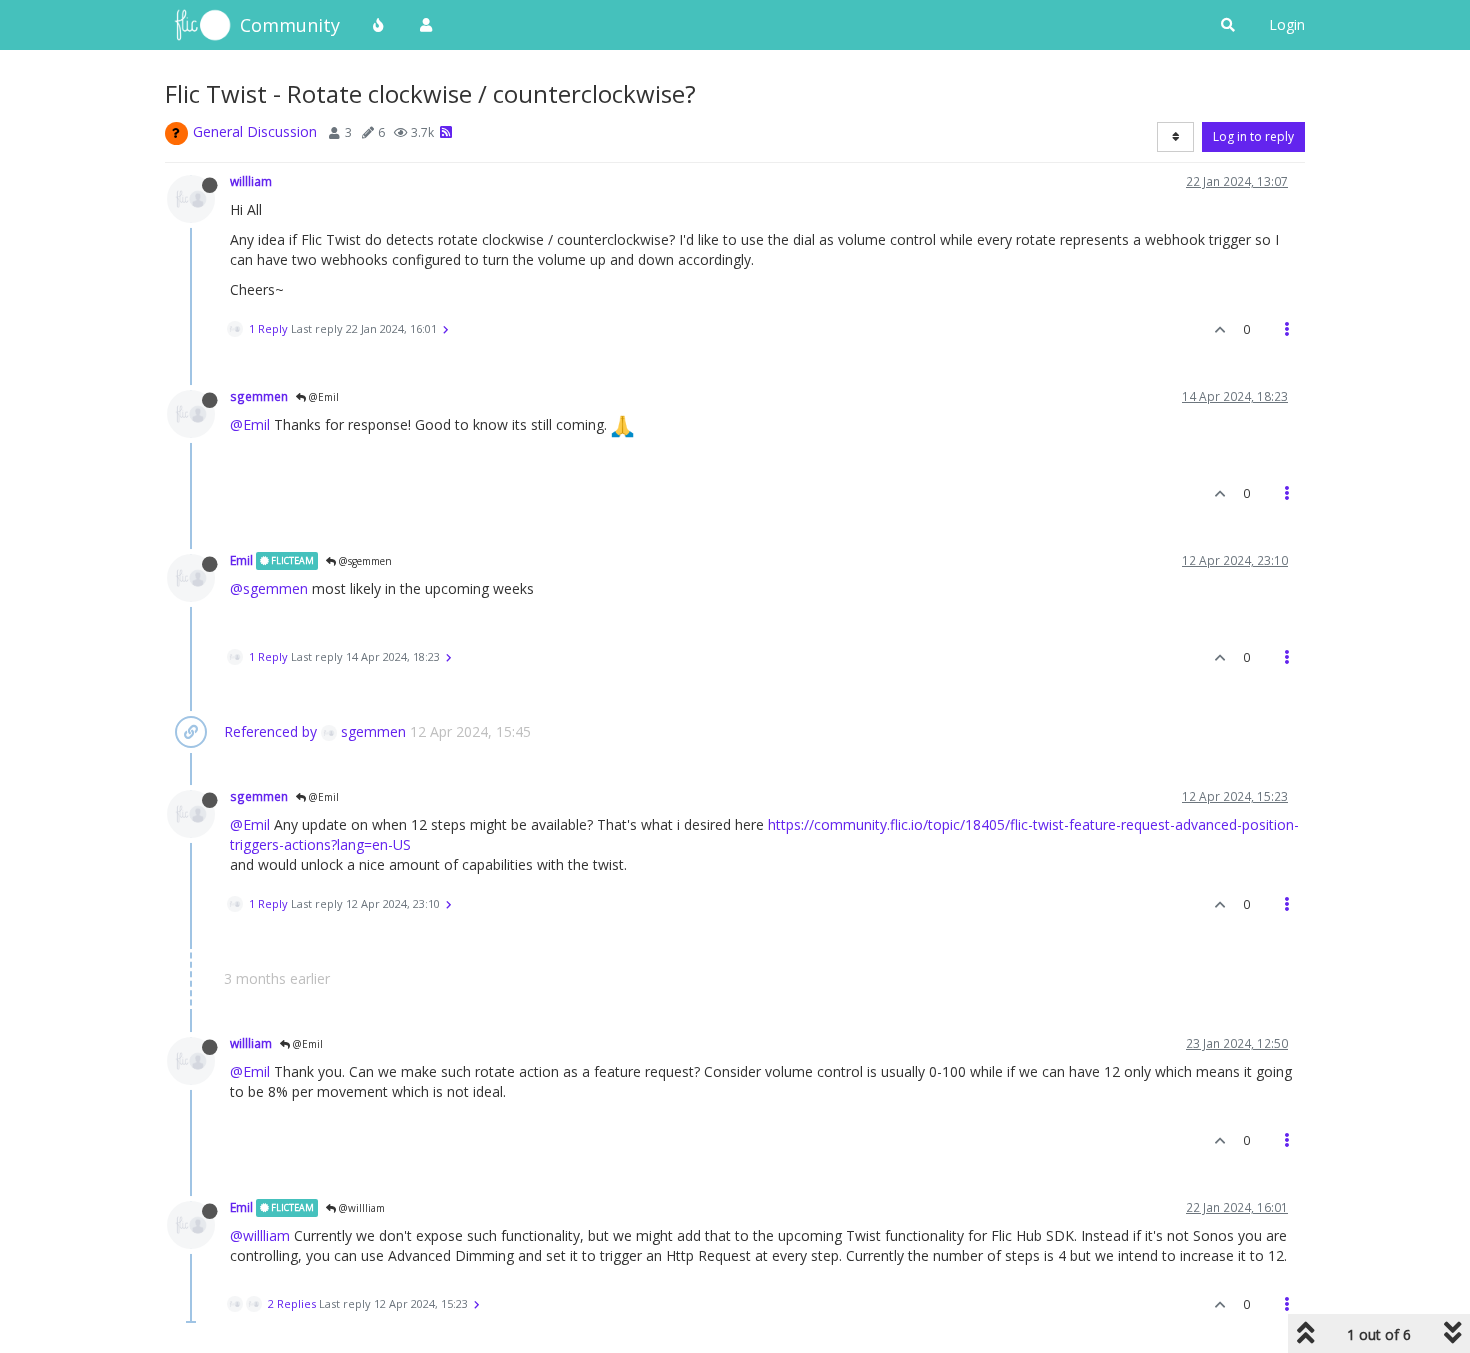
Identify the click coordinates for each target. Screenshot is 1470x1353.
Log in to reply (1253, 136)
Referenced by (270, 731)
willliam (251, 181)
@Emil (322, 397)
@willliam (360, 1208)
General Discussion (255, 131)
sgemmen (259, 396)
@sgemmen (364, 561)
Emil (241, 560)
